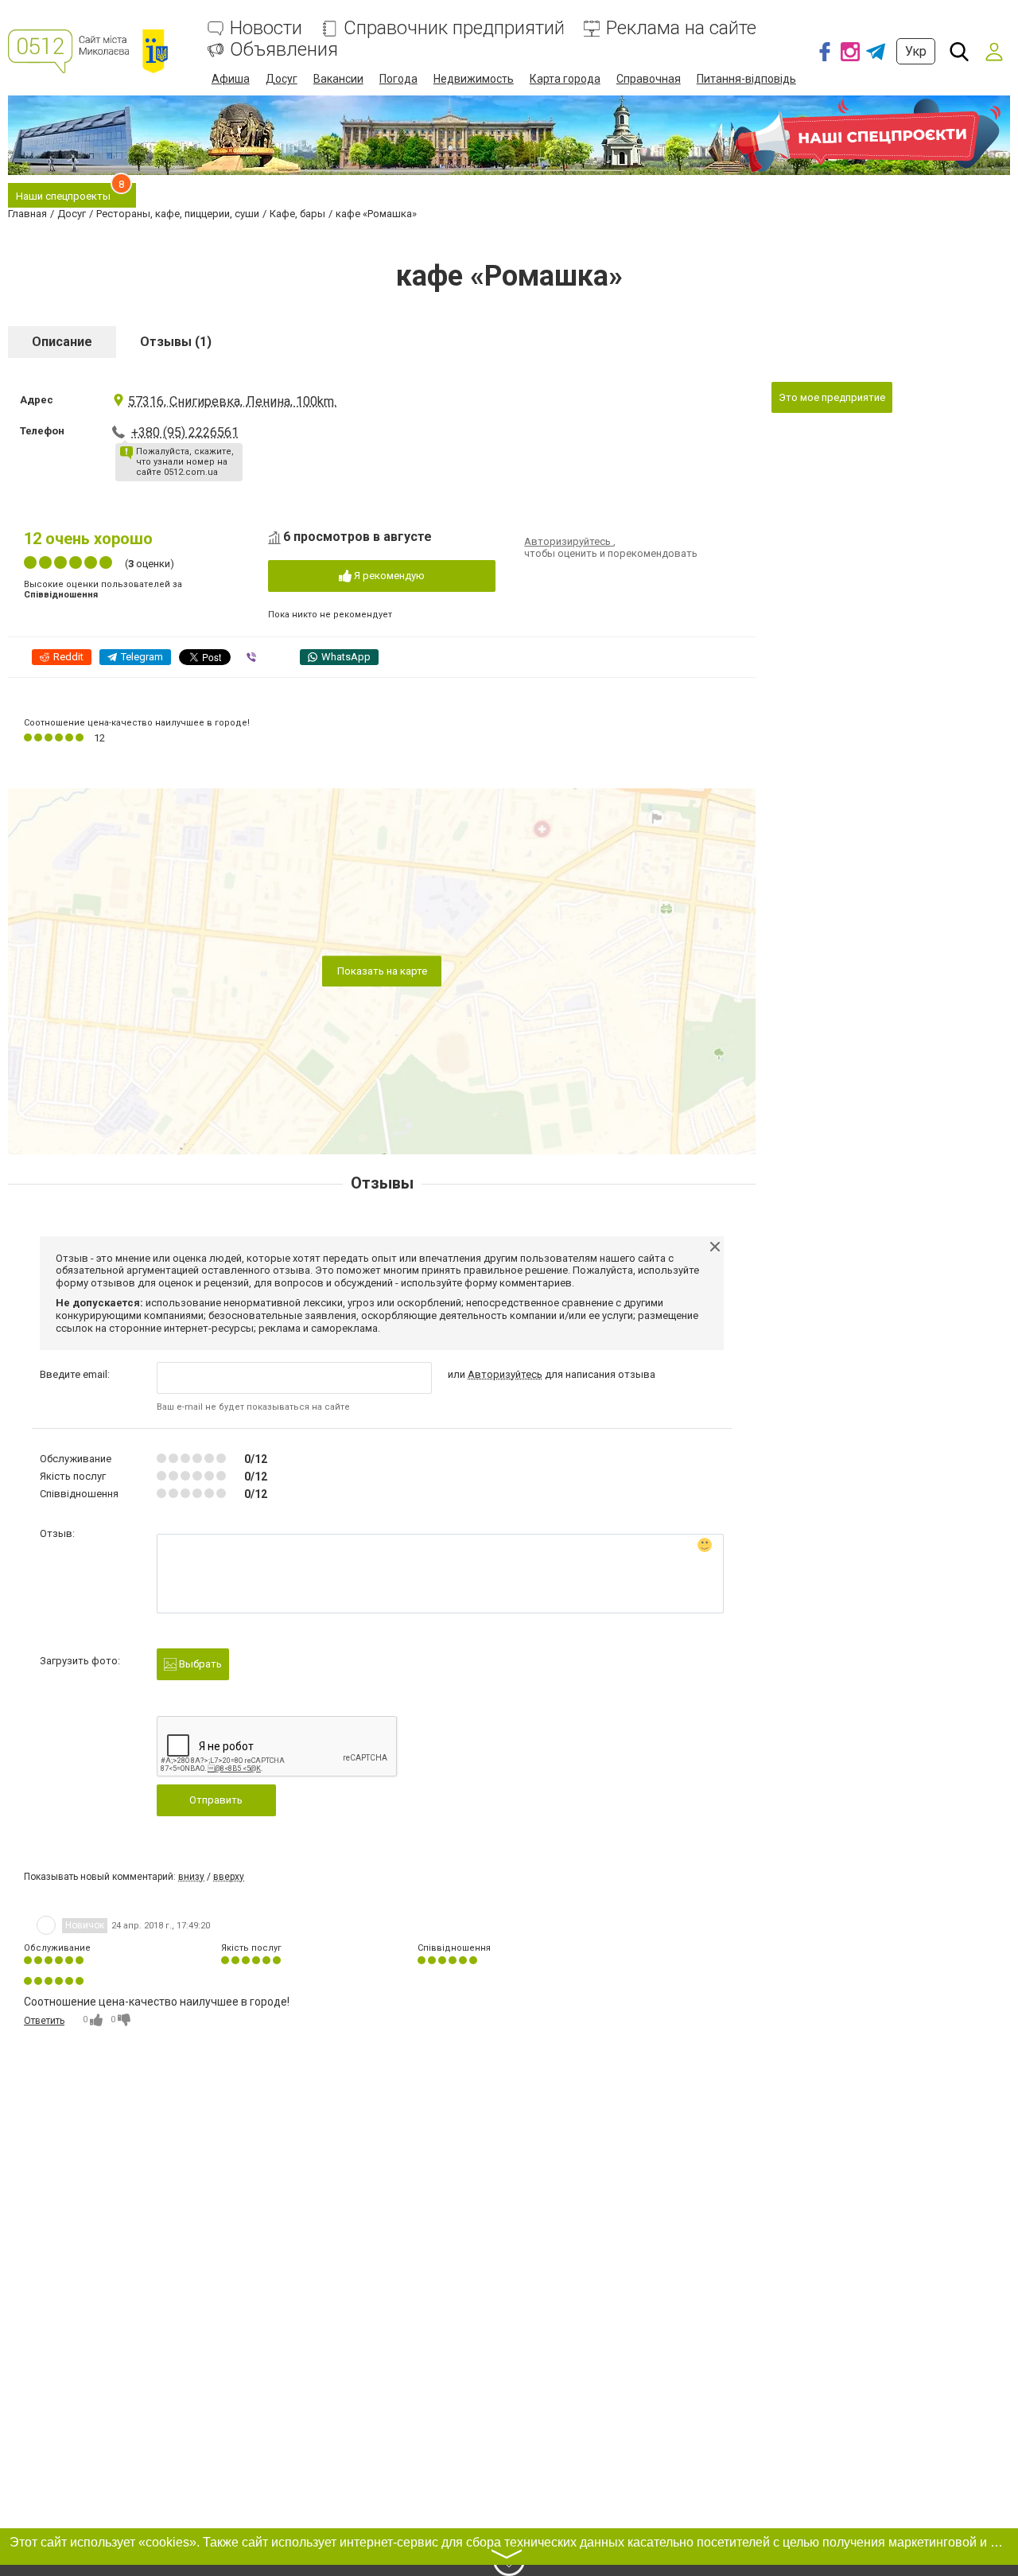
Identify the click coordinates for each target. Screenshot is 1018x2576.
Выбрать (199, 1664)
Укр (916, 51)
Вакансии (338, 79)
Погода (398, 79)
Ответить (44, 2021)
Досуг (282, 79)
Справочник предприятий (454, 28)
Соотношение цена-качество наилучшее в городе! (137, 723)
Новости (266, 28)
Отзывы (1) (176, 342)
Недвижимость (474, 79)
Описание (62, 342)
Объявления (284, 50)
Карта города (565, 79)
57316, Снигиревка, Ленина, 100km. (232, 401)
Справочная (649, 79)
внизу (191, 1877)
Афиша (231, 79)
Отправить (216, 1800)
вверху (229, 1877)
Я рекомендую (388, 576)
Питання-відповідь (746, 79)
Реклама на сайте (681, 28)
